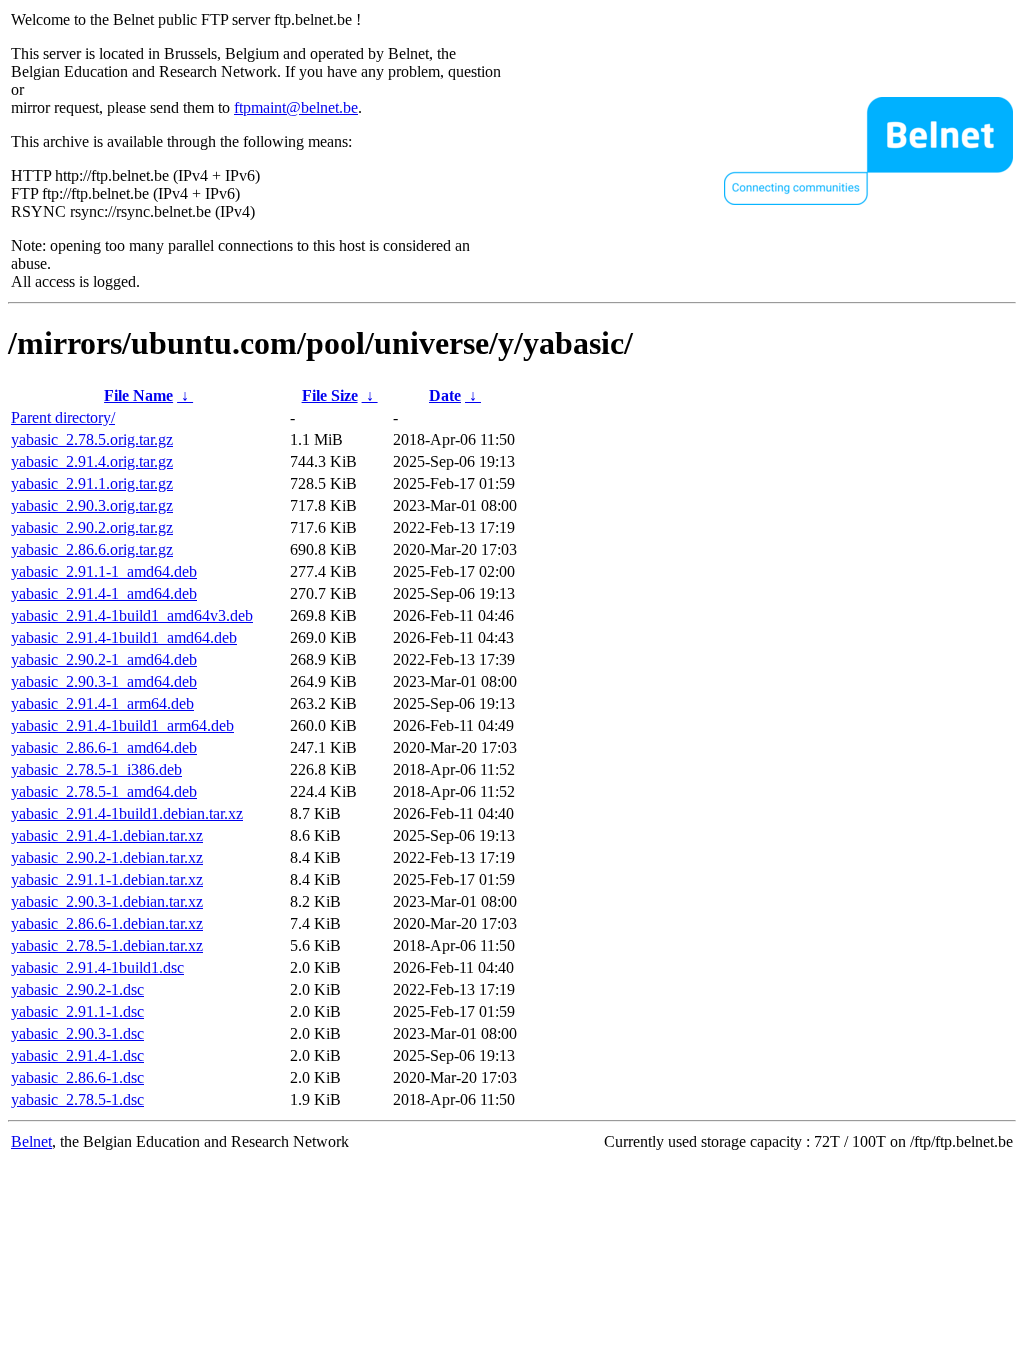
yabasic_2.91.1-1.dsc (77, 1011)
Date (445, 395)
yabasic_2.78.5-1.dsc (77, 1099)
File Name (138, 395)
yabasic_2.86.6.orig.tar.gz (92, 549)
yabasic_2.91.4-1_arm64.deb (102, 703)
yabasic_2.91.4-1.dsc (77, 1055)
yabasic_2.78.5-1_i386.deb (96, 769)
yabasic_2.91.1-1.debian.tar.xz (107, 879)
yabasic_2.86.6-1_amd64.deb (104, 747)
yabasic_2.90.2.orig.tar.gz (92, 527)
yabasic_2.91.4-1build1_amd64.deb (124, 637)
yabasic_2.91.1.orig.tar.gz (92, 483)
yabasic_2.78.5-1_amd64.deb (104, 791)
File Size (330, 395)
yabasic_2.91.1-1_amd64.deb (104, 571)
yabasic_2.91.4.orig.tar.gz (92, 461)
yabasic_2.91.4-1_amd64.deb (104, 593)
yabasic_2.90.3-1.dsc (77, 1033)
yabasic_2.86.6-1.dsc (77, 1077)
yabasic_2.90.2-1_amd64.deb (104, 659)
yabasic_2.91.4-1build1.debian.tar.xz (127, 813)
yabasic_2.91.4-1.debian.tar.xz (107, 835)
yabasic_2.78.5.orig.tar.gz (92, 439)
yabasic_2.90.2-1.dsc (77, 989)
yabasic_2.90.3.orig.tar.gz (92, 505)
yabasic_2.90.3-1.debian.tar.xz (107, 901)
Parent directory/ (63, 417)
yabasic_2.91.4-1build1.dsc (97, 967)
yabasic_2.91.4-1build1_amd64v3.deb (132, 615)
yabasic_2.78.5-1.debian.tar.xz (107, 945)
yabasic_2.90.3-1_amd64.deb (104, 681)
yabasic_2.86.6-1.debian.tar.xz (107, 923)
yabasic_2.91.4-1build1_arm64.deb (122, 725)
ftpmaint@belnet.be (296, 107)
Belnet (31, 1141)
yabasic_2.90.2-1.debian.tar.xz (107, 857)
